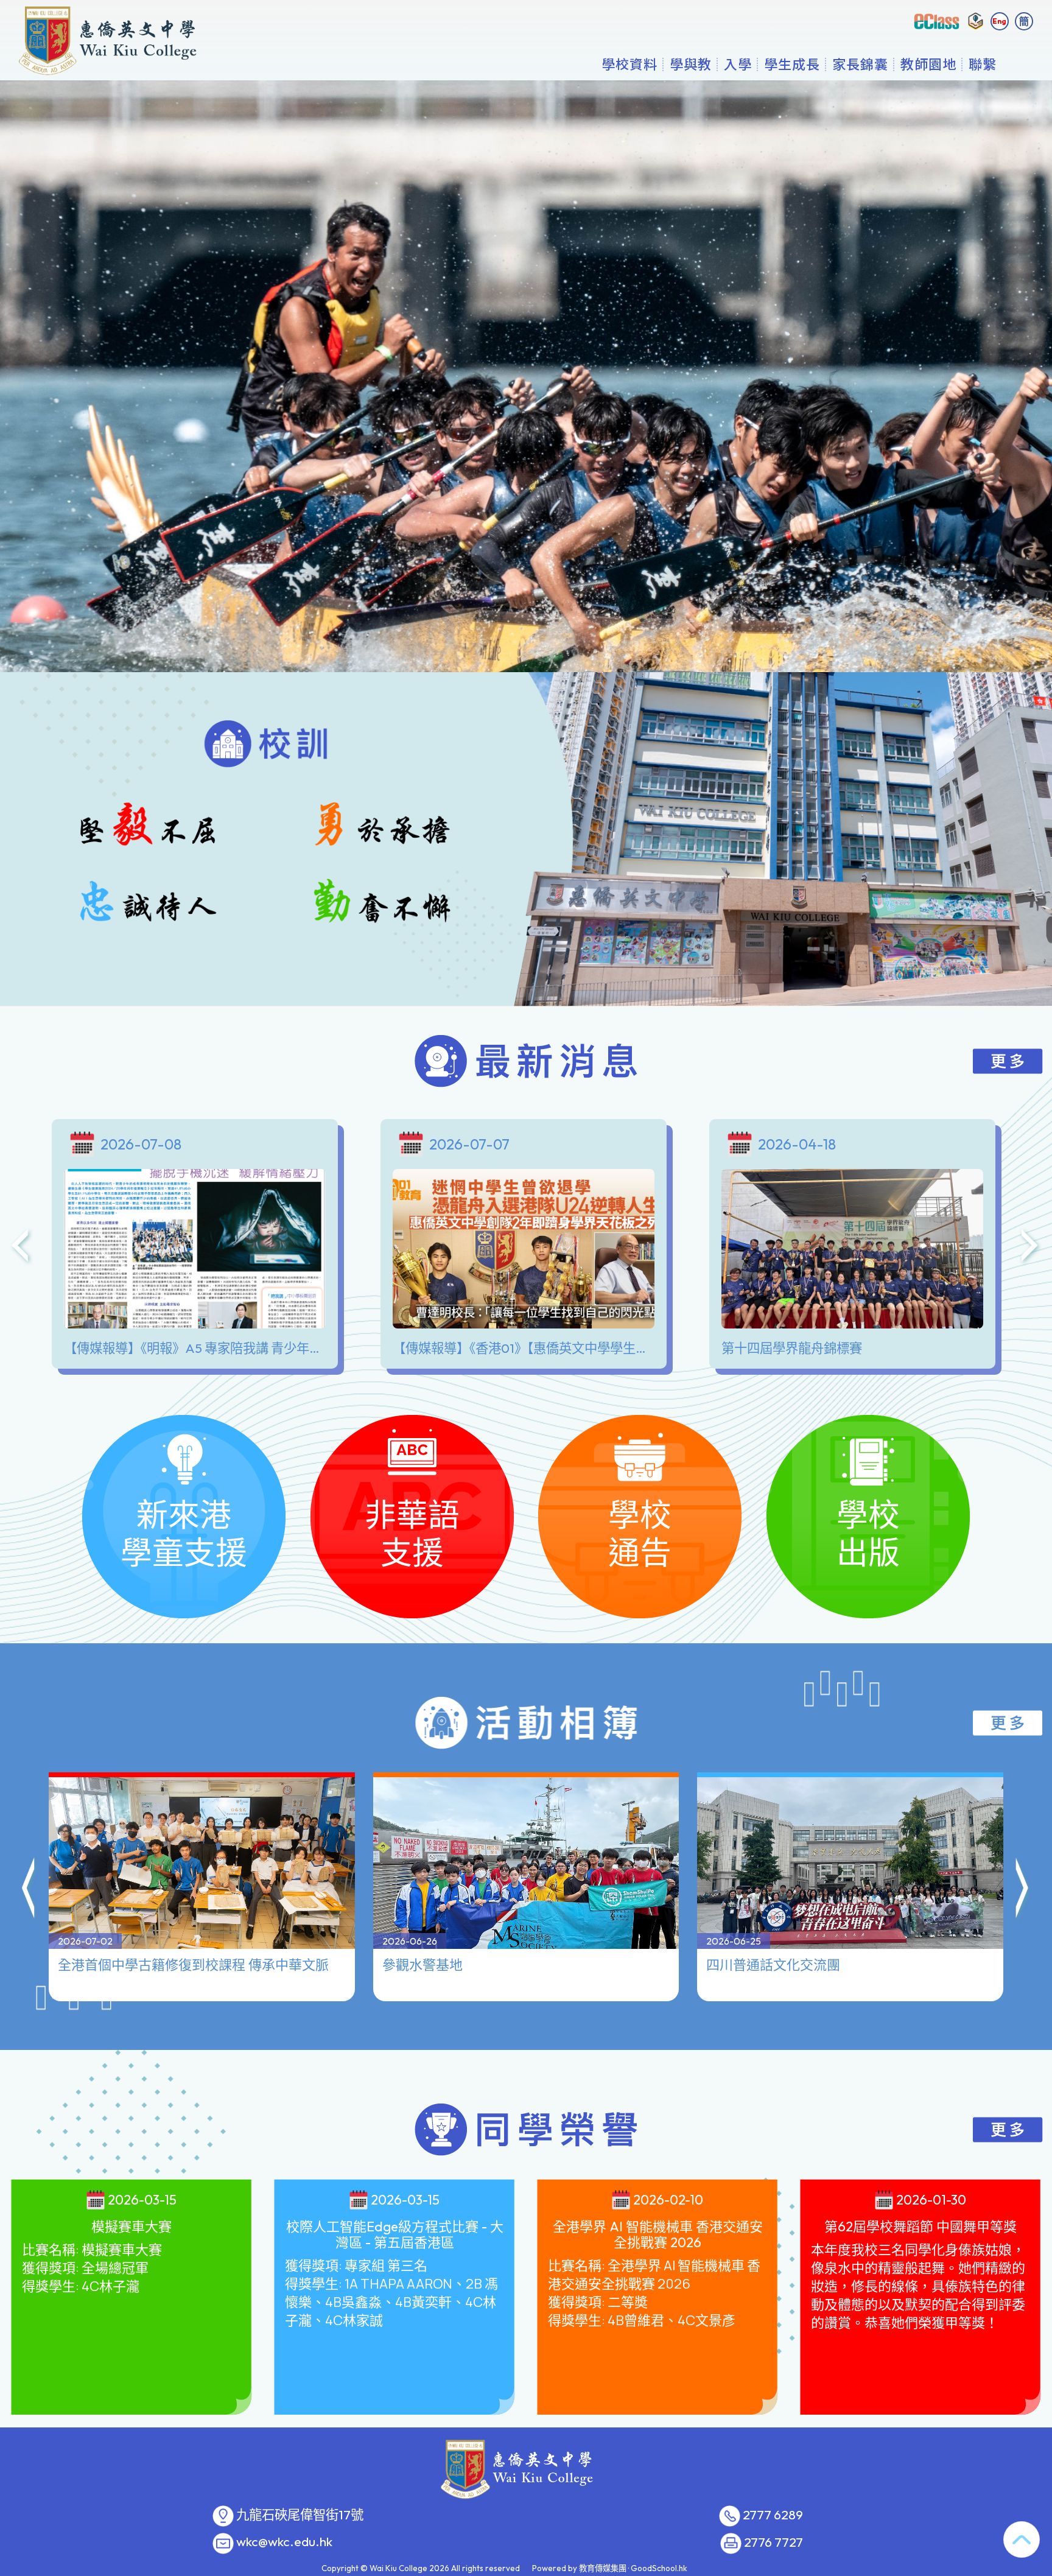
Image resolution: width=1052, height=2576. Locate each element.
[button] (29, 1890)
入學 (738, 64)
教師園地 (928, 64)
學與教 (691, 64)
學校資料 (629, 64)
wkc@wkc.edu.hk (284, 2542)
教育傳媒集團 (603, 2568)
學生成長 (792, 64)
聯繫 (983, 64)
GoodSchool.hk (659, 2568)
